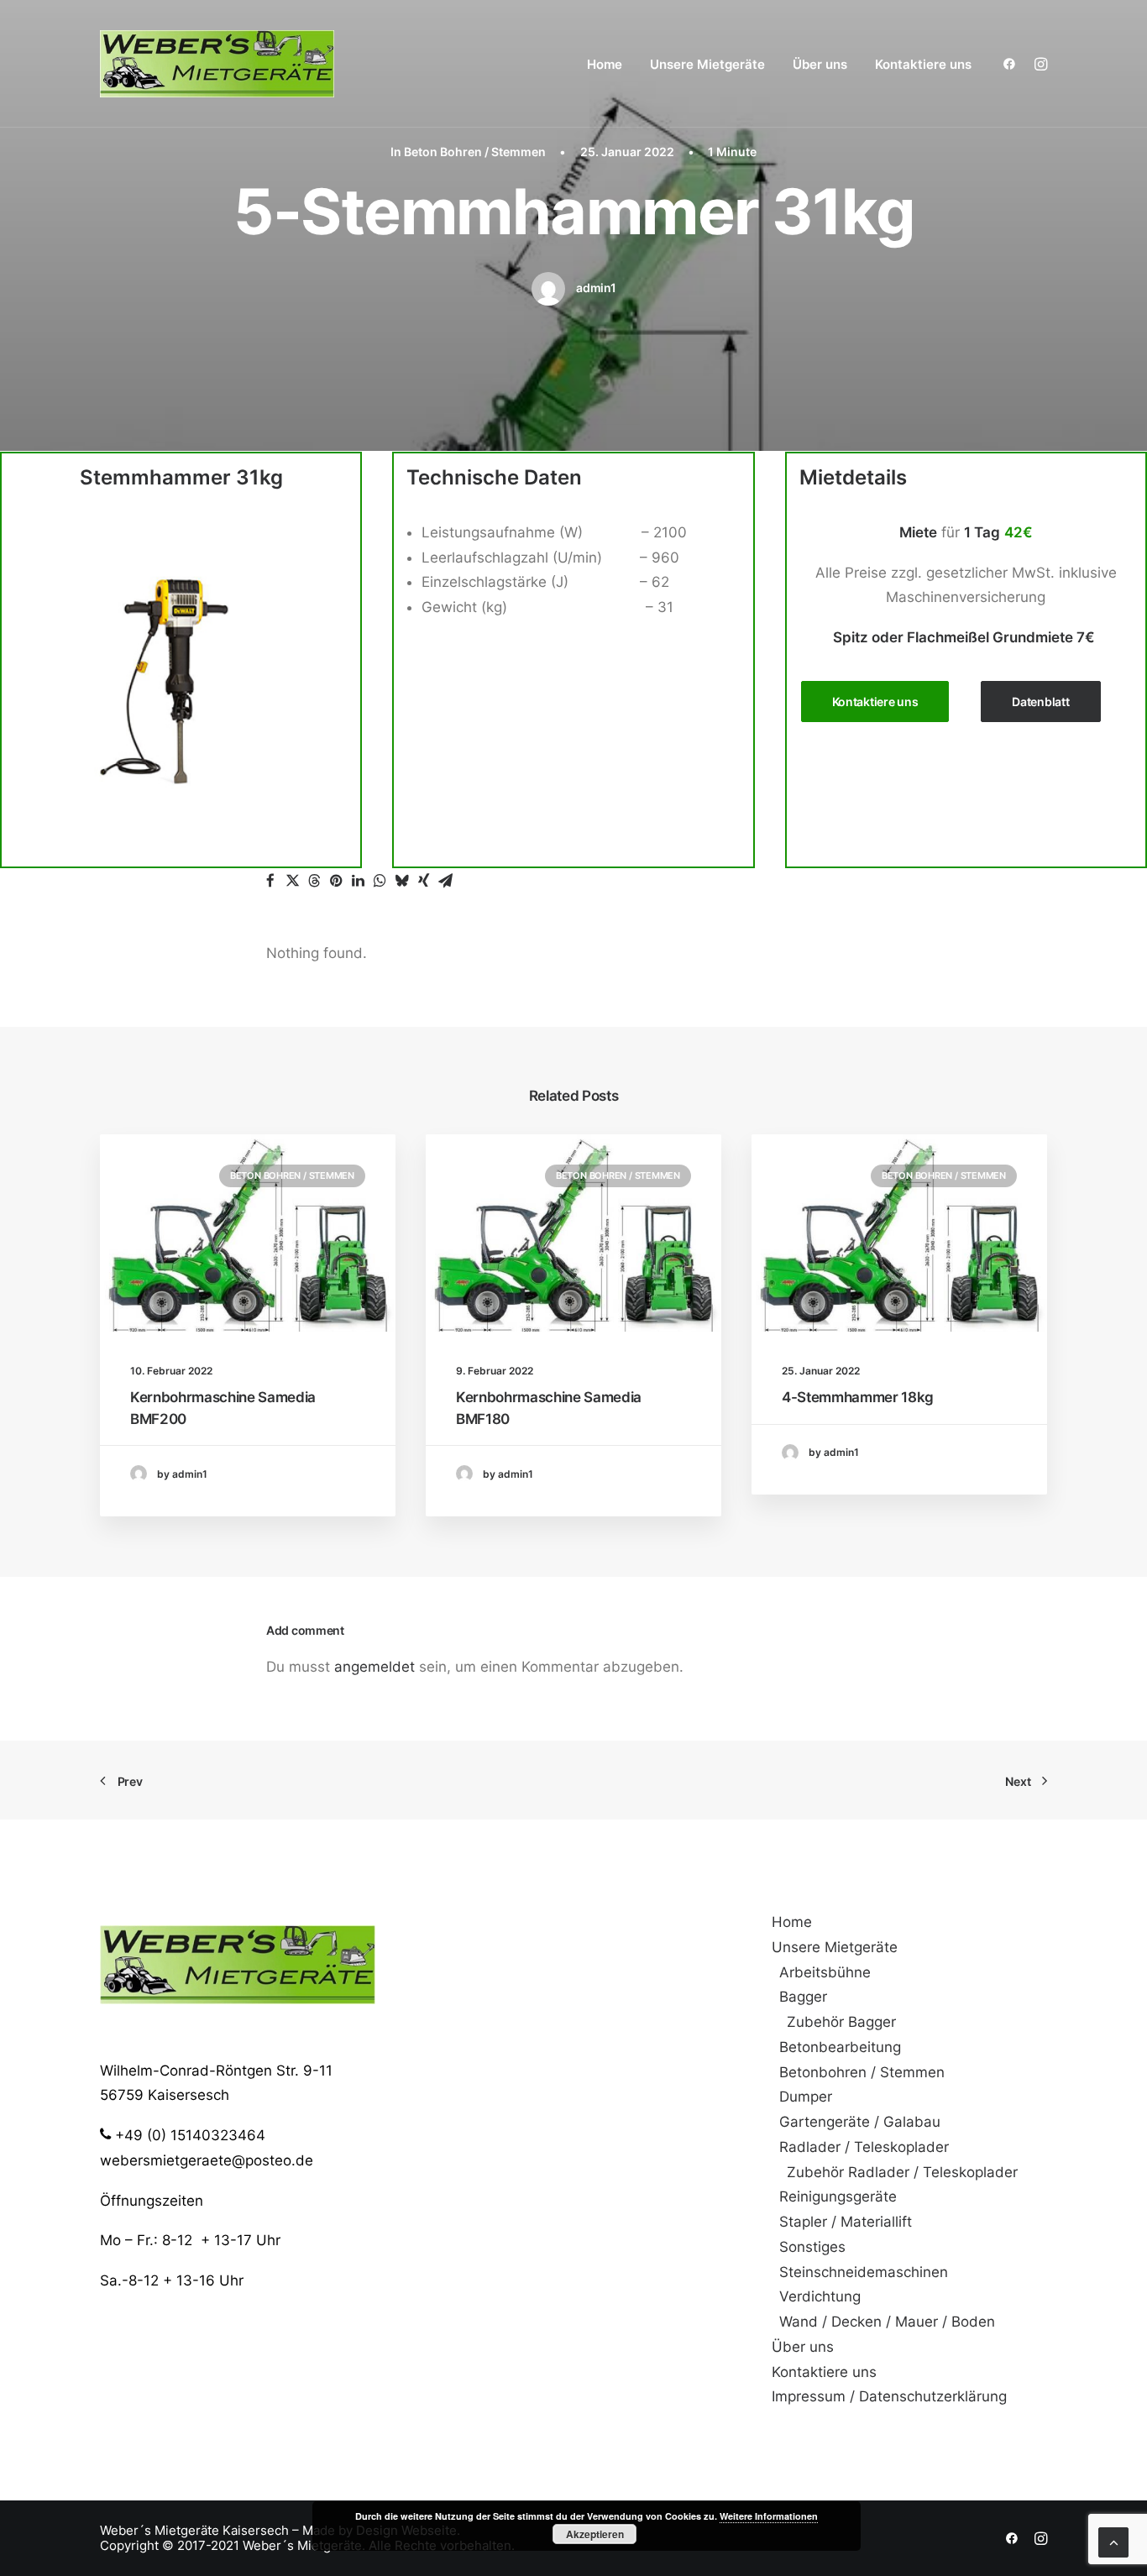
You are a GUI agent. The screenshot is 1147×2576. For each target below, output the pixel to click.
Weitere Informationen (769, 2516)
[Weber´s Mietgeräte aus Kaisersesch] (217, 64)
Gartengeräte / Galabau (860, 2122)
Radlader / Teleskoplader (864, 2147)
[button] (1013, 64)
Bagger (803, 1997)
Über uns (820, 64)
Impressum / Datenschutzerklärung (889, 2396)
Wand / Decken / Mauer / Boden (887, 2322)
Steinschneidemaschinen (864, 2272)
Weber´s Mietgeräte (160, 2531)
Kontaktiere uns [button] (875, 702)
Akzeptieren (595, 2534)
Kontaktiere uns (923, 64)
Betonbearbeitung (840, 2047)
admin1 (596, 288)
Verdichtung (820, 2296)
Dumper (806, 2097)
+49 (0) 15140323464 (188, 2135)
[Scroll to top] (1113, 2542)
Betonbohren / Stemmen (862, 2072)
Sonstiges (812, 2247)
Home (605, 64)
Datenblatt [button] (1040, 702)
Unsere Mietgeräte (707, 64)
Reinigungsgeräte (838, 2196)
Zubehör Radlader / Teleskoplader (902, 2172)
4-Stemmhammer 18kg (858, 1397)
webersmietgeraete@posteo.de (207, 2160)
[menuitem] (605, 64)
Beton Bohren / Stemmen (475, 152)
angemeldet (374, 1667)
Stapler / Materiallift (846, 2222)
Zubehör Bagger (841, 2022)
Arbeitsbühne (825, 1972)
